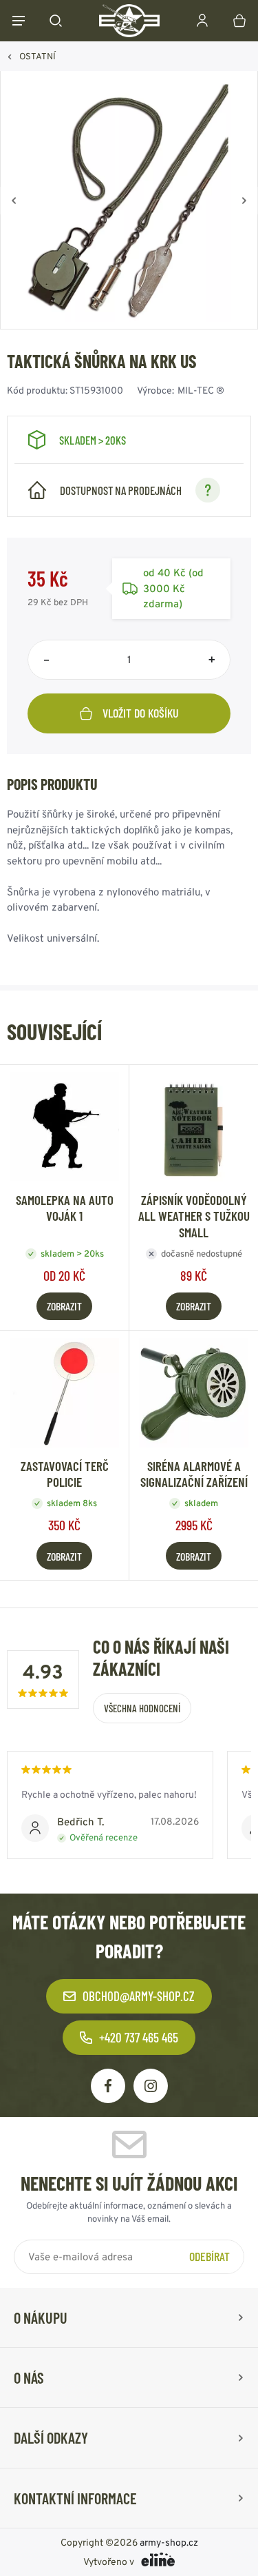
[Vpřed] (244, 201)
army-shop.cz (169, 2542)
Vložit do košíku (141, 713)
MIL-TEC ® (201, 390)
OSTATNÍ (37, 56)
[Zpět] (14, 201)
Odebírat (209, 2256)
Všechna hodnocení (142, 1708)
